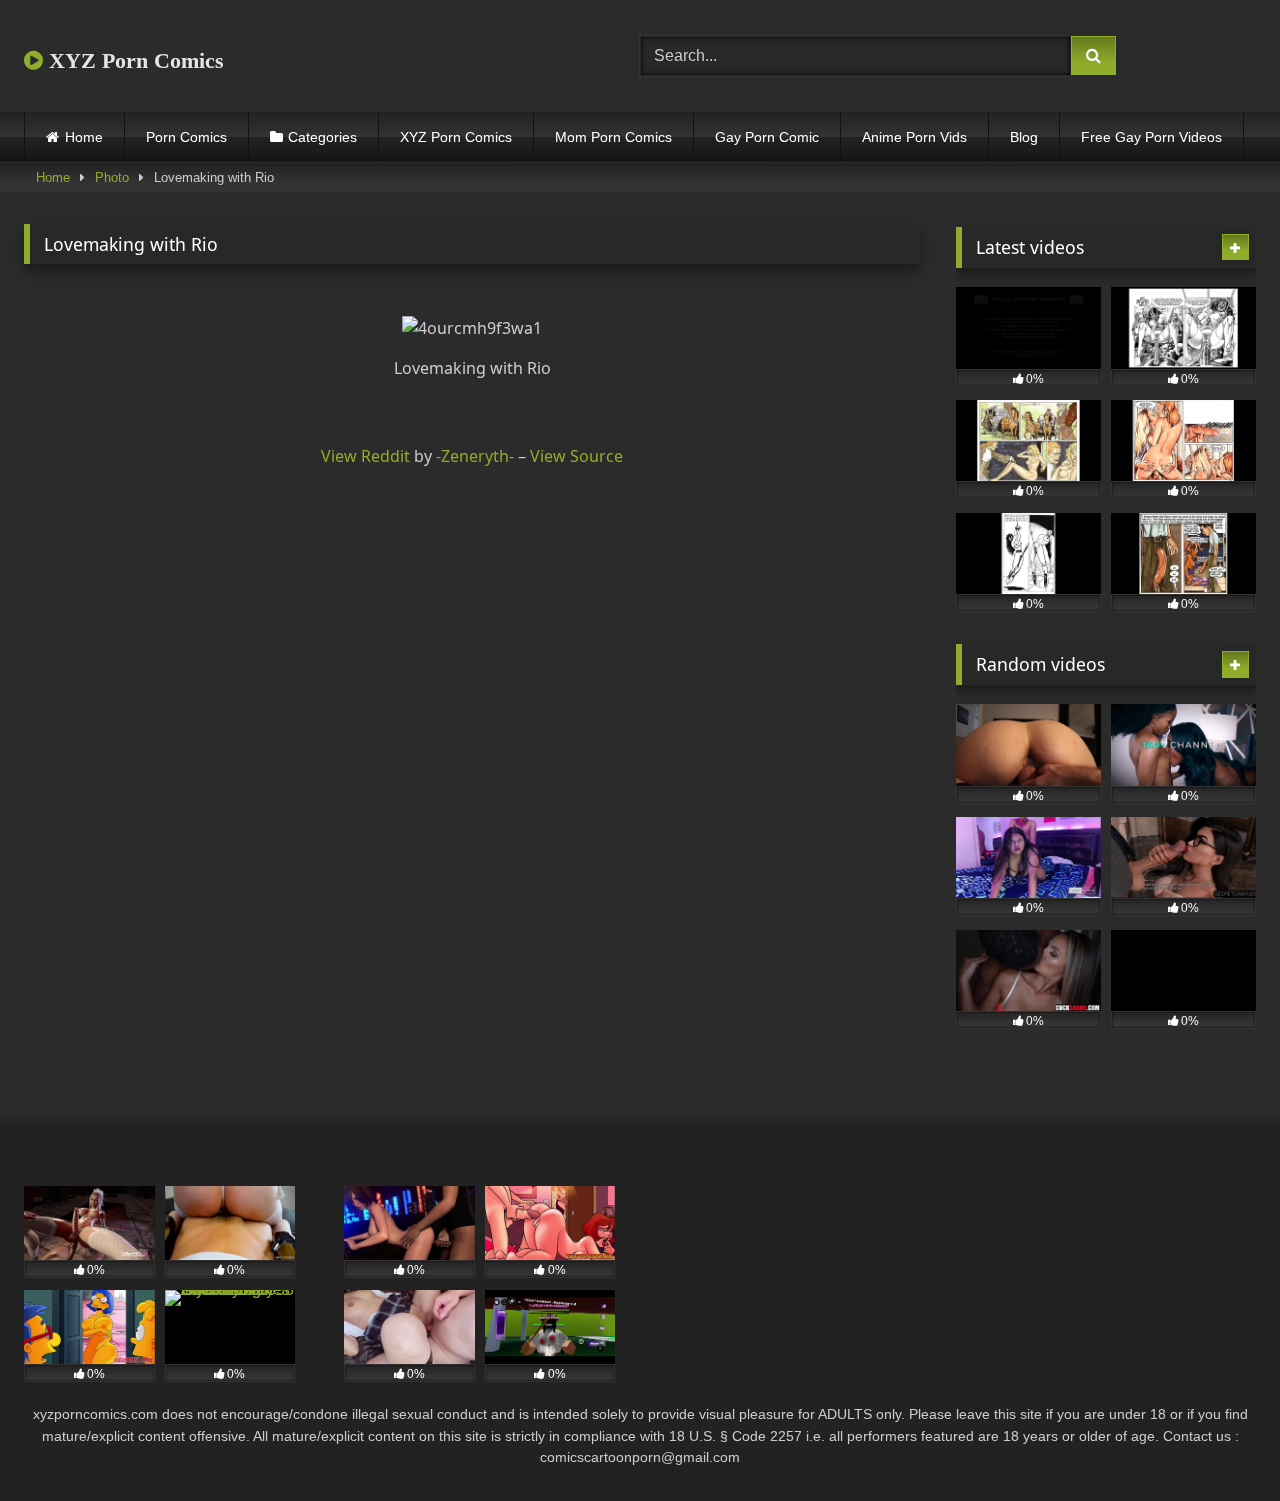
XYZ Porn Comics (133, 60)
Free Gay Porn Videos (1151, 137)
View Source (576, 456)
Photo (112, 177)
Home (84, 137)
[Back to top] (1218, 1441)
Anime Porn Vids (914, 137)
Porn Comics (186, 137)
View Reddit (365, 456)
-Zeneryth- (475, 456)
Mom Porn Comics (613, 137)
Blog (1024, 137)
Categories (322, 137)
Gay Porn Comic (767, 137)
